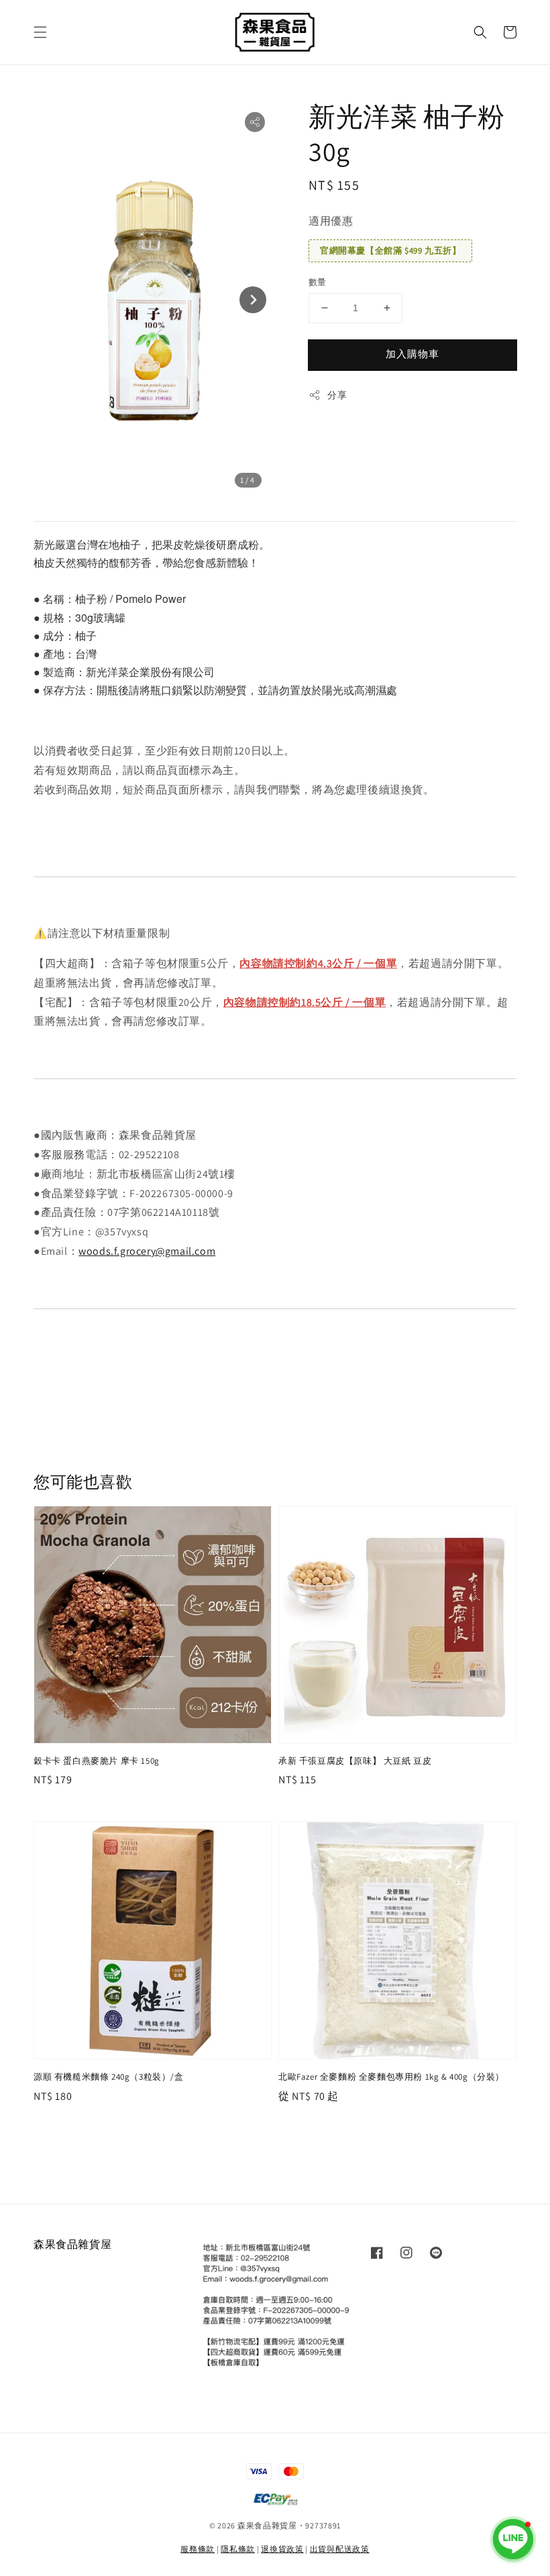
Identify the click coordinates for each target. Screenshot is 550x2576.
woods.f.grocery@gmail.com (147, 1251)
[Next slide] (253, 300)
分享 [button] (337, 395)
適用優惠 (331, 221)
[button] (40, 32)
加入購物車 (412, 354)
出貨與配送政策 (340, 2549)
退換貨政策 (282, 2549)
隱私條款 (238, 2549)
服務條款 (198, 2549)
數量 (318, 282)
